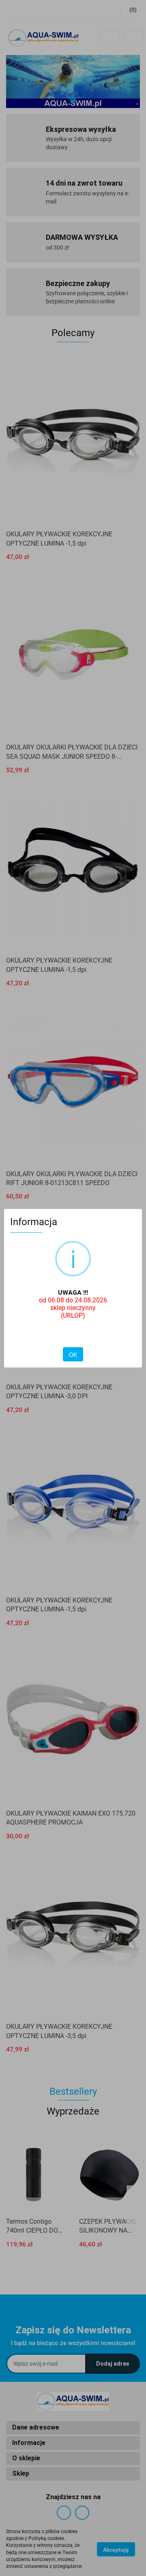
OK (73, 1355)
